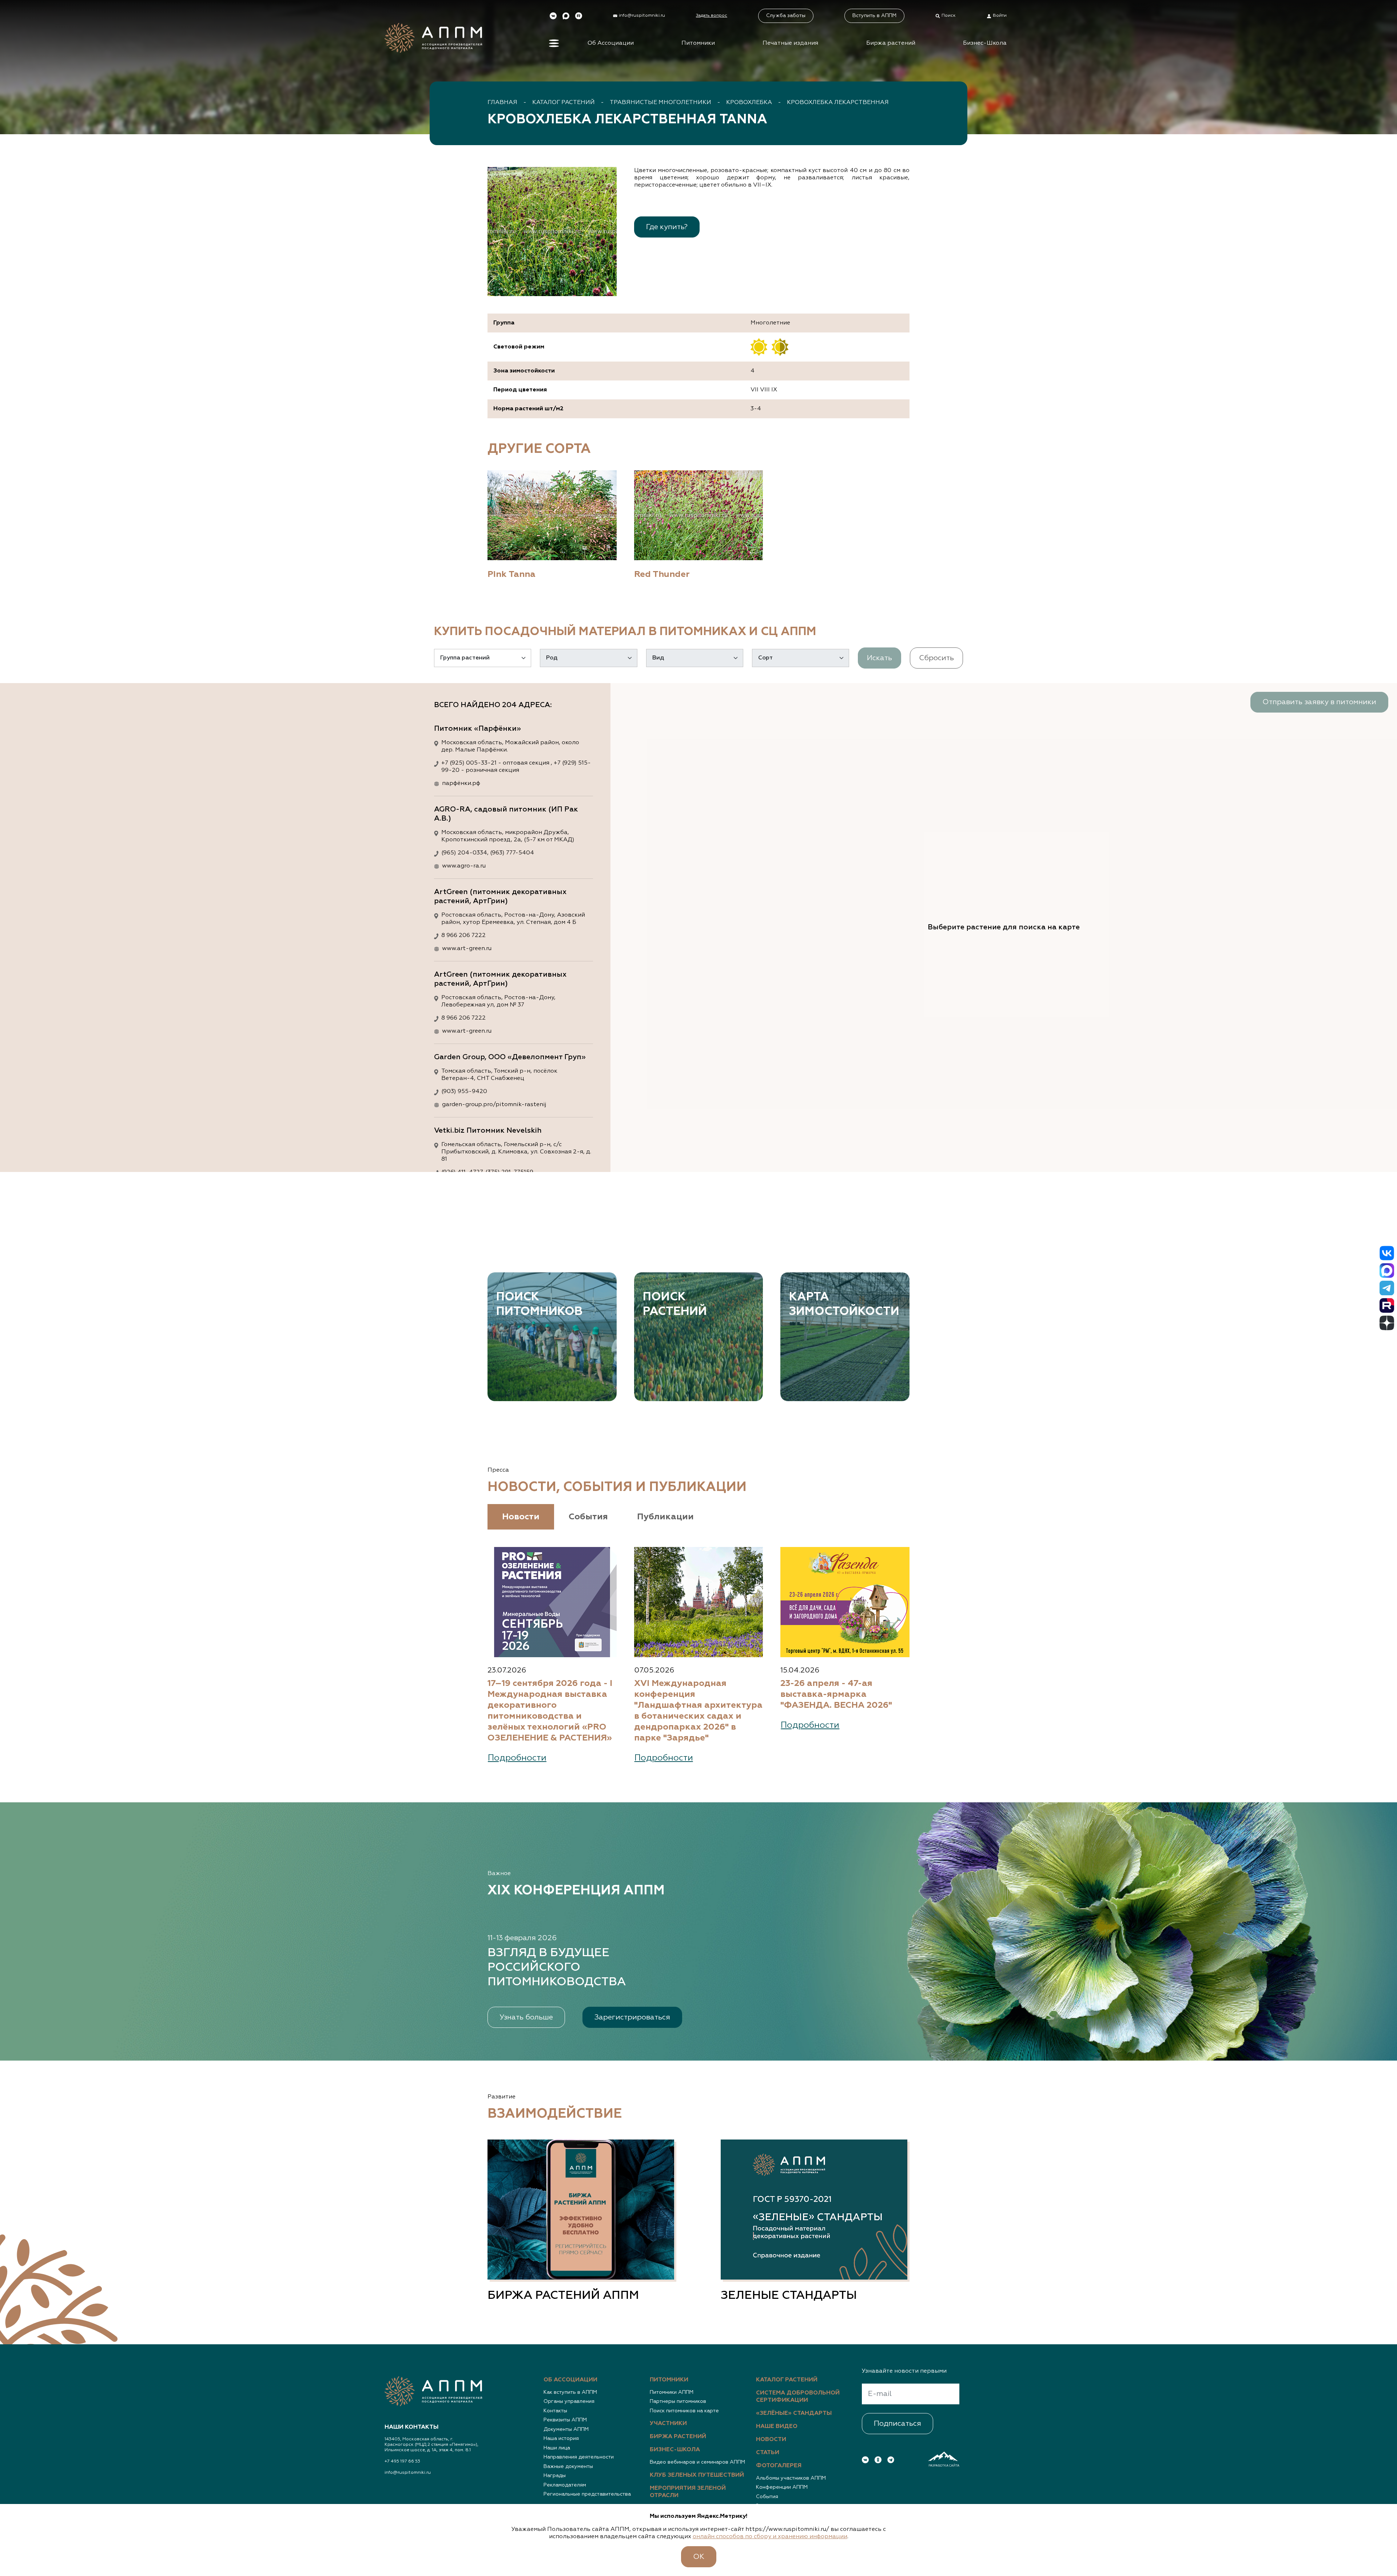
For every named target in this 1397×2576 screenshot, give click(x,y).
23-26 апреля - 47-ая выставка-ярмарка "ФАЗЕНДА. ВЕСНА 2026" (836, 1694)
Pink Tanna (512, 574)
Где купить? (667, 227)
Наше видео (777, 2427)
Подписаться (897, 2424)
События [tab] (588, 1517)
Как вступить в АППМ (570, 2392)
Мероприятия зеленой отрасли (688, 2492)
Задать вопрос (712, 16)
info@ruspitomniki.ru (408, 2473)
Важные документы (568, 2467)
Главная (502, 103)
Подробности (517, 1758)
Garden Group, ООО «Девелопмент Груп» (510, 1057)
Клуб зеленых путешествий (697, 2475)
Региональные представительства (587, 2494)
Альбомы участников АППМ (791, 2478)
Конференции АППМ (782, 2487)
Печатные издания (790, 43)
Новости (771, 2440)
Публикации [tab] (665, 1517)
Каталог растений (564, 103)
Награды (555, 2476)
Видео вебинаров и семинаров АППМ (697, 2462)
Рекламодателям (565, 2485)
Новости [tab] (521, 1517)
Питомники (698, 43)
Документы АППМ (566, 2429)
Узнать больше (526, 2017)
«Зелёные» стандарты (794, 2413)
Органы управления (569, 2401)
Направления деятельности (579, 2457)
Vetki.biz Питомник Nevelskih (488, 1131)
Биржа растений (891, 43)
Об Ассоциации (611, 43)
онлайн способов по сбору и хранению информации (770, 2537)
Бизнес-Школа (985, 43)
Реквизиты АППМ (565, 2420)
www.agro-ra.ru (464, 866)
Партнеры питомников (678, 2401)
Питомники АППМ (672, 2392)
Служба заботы (786, 16)
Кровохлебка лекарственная (838, 103)
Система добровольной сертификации (798, 2397)
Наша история (561, 2439)
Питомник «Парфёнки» (477, 729)
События (767, 2497)
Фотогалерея (779, 2466)
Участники (668, 2424)
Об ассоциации (570, 2380)
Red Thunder (662, 574)
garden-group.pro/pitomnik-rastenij (494, 1105)
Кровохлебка (749, 103)
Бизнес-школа (675, 2450)
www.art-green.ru (467, 949)
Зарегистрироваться (632, 2017)
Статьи (768, 2453)
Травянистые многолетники (660, 103)
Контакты (555, 2411)
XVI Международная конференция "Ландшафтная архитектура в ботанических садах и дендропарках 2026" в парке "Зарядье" (698, 1711)
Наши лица (557, 2448)
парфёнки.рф (461, 783)
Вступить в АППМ (874, 16)
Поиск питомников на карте (684, 2411)
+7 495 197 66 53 (402, 2461)
